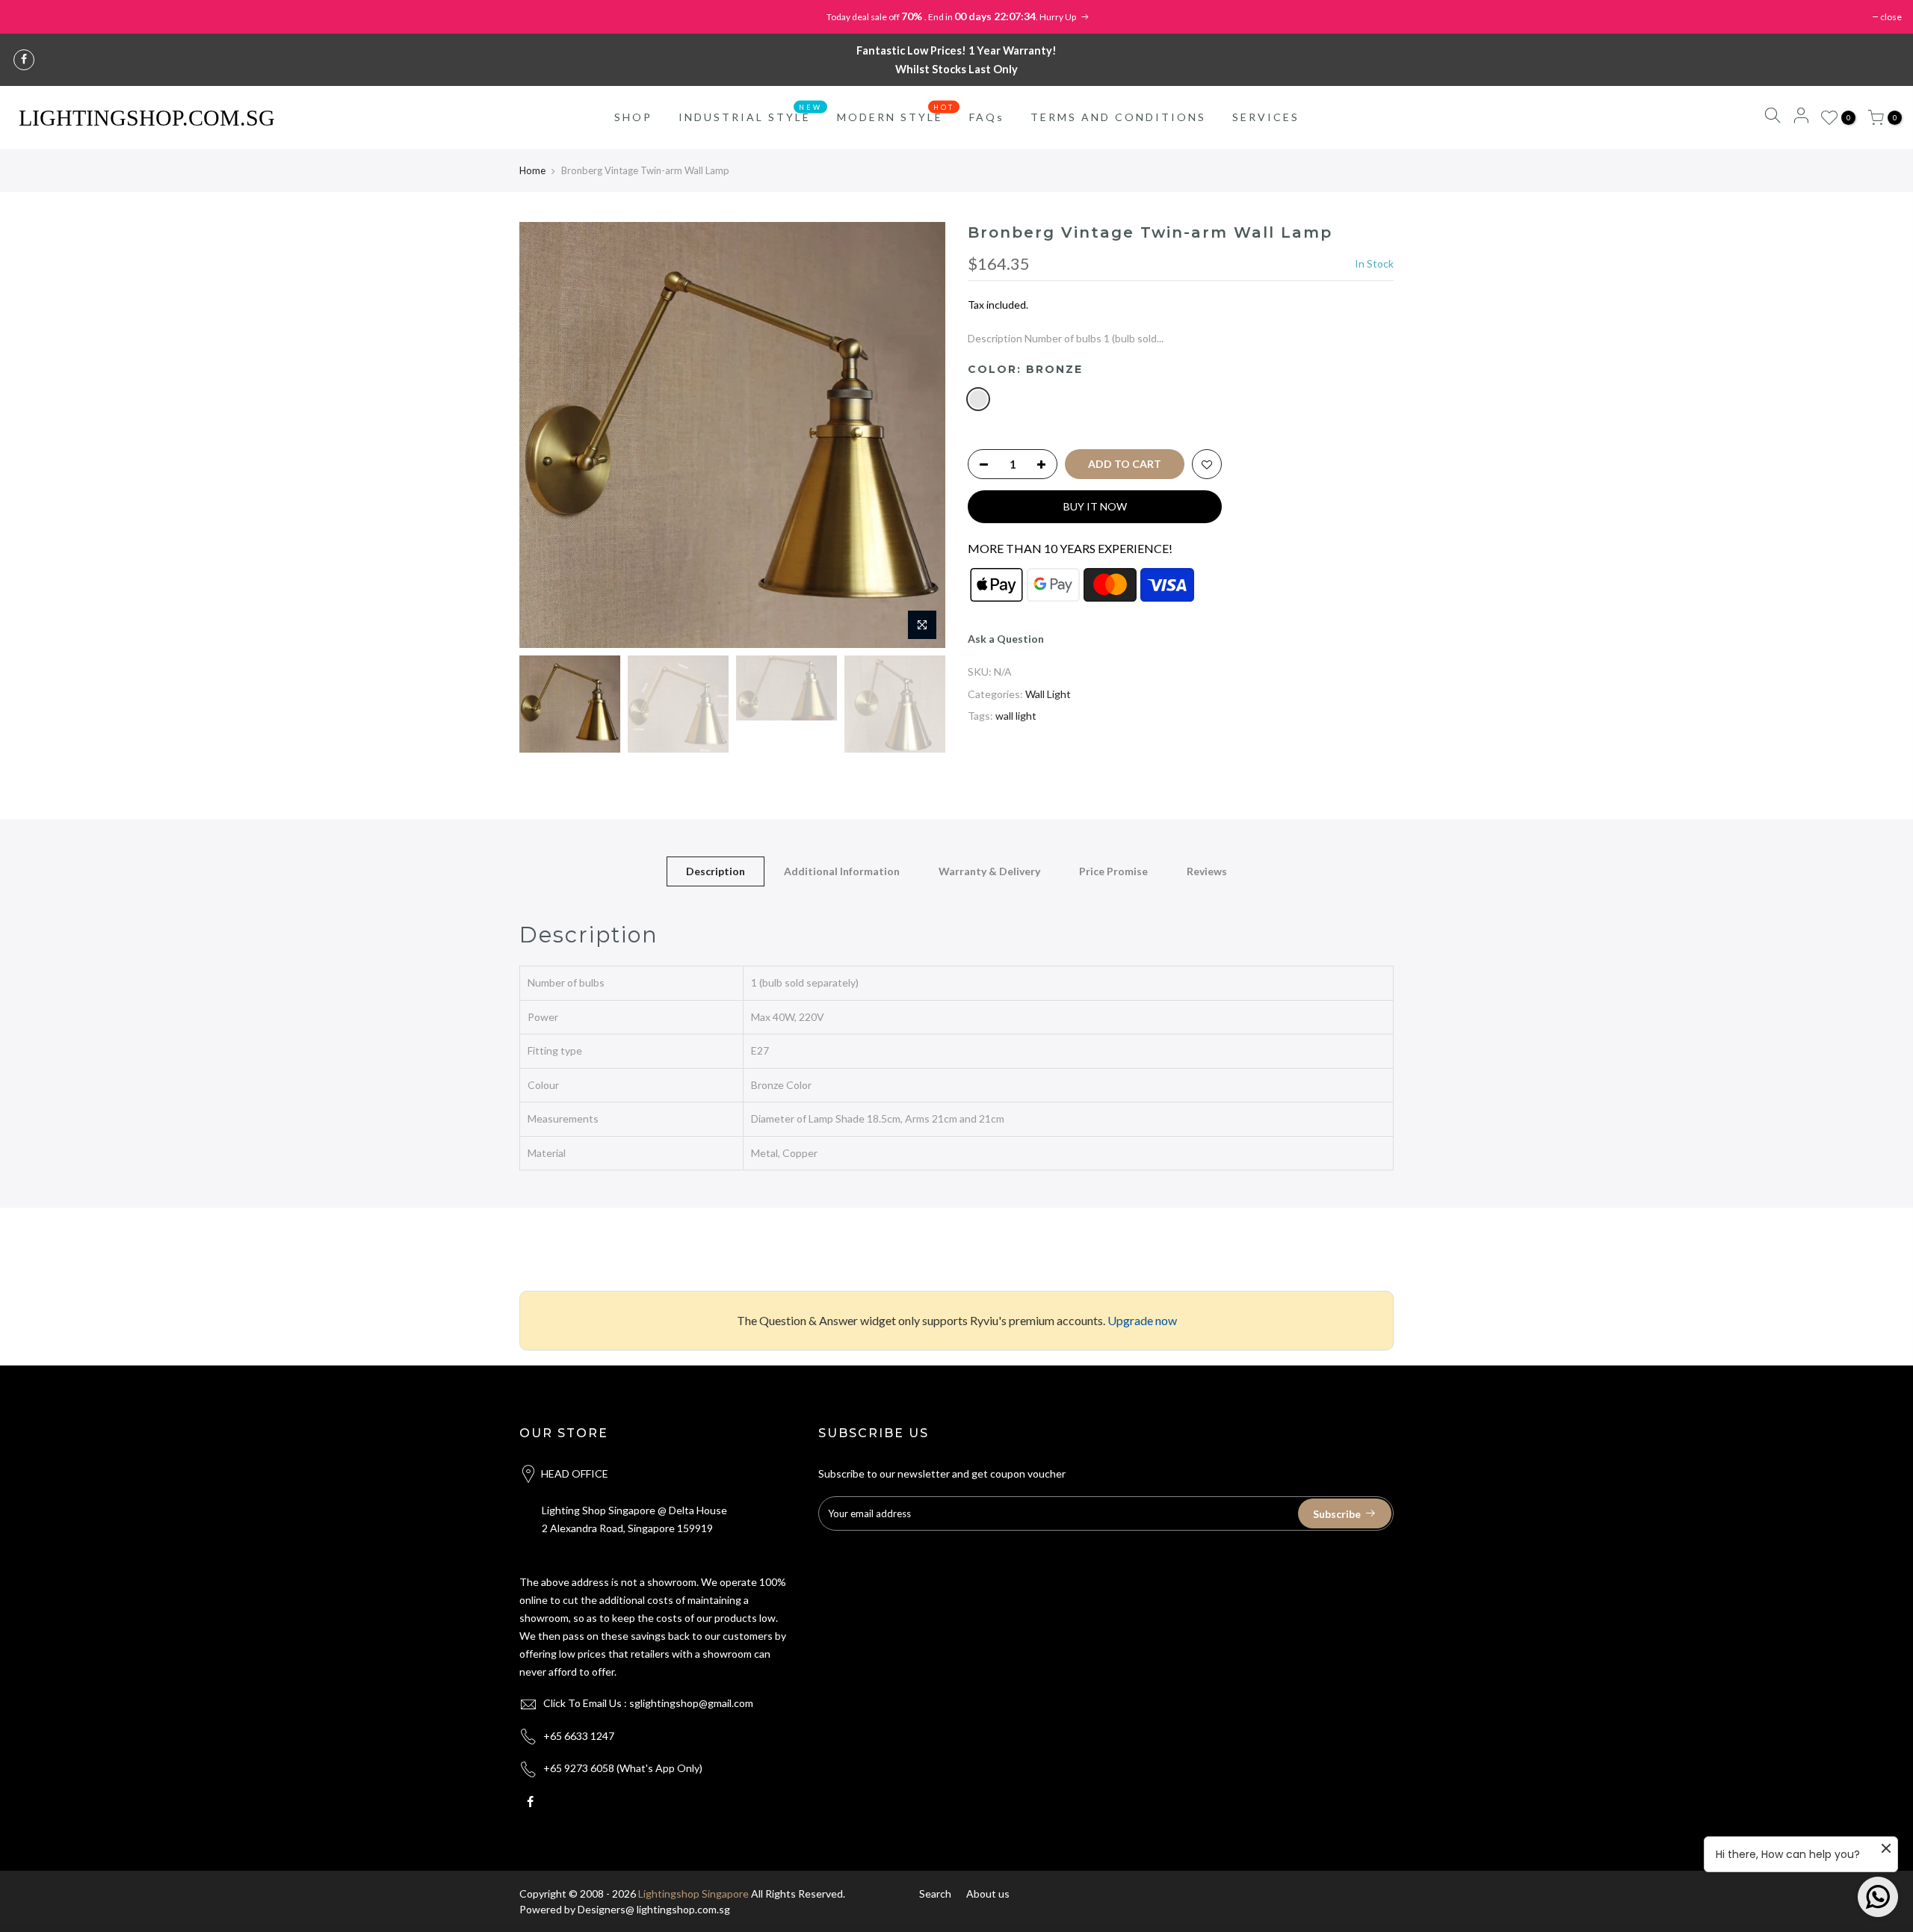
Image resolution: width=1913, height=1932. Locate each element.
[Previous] (546, 435)
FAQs (987, 117)
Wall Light (1048, 694)
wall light (1016, 716)
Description (716, 871)
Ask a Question (1006, 639)
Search (935, 1894)
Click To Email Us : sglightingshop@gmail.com (648, 1703)
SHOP (633, 117)
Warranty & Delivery (989, 871)
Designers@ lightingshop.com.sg (654, 1909)
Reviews (1207, 871)
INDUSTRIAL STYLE (751, 114)
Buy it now (1095, 506)
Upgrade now (1142, 1320)
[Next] (919, 435)
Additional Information (842, 871)
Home (532, 170)
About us (988, 1894)
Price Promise (1113, 871)
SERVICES (1266, 117)
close (1891, 17)
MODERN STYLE (896, 114)
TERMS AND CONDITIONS (1118, 117)
